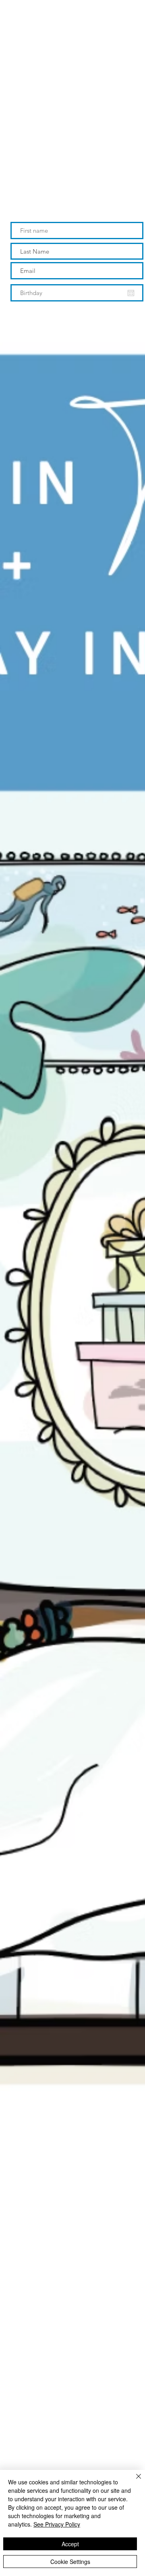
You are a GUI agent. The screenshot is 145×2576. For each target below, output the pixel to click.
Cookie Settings (70, 2562)
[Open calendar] (131, 293)
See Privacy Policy (57, 2524)
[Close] (134, 2481)
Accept (70, 2544)
